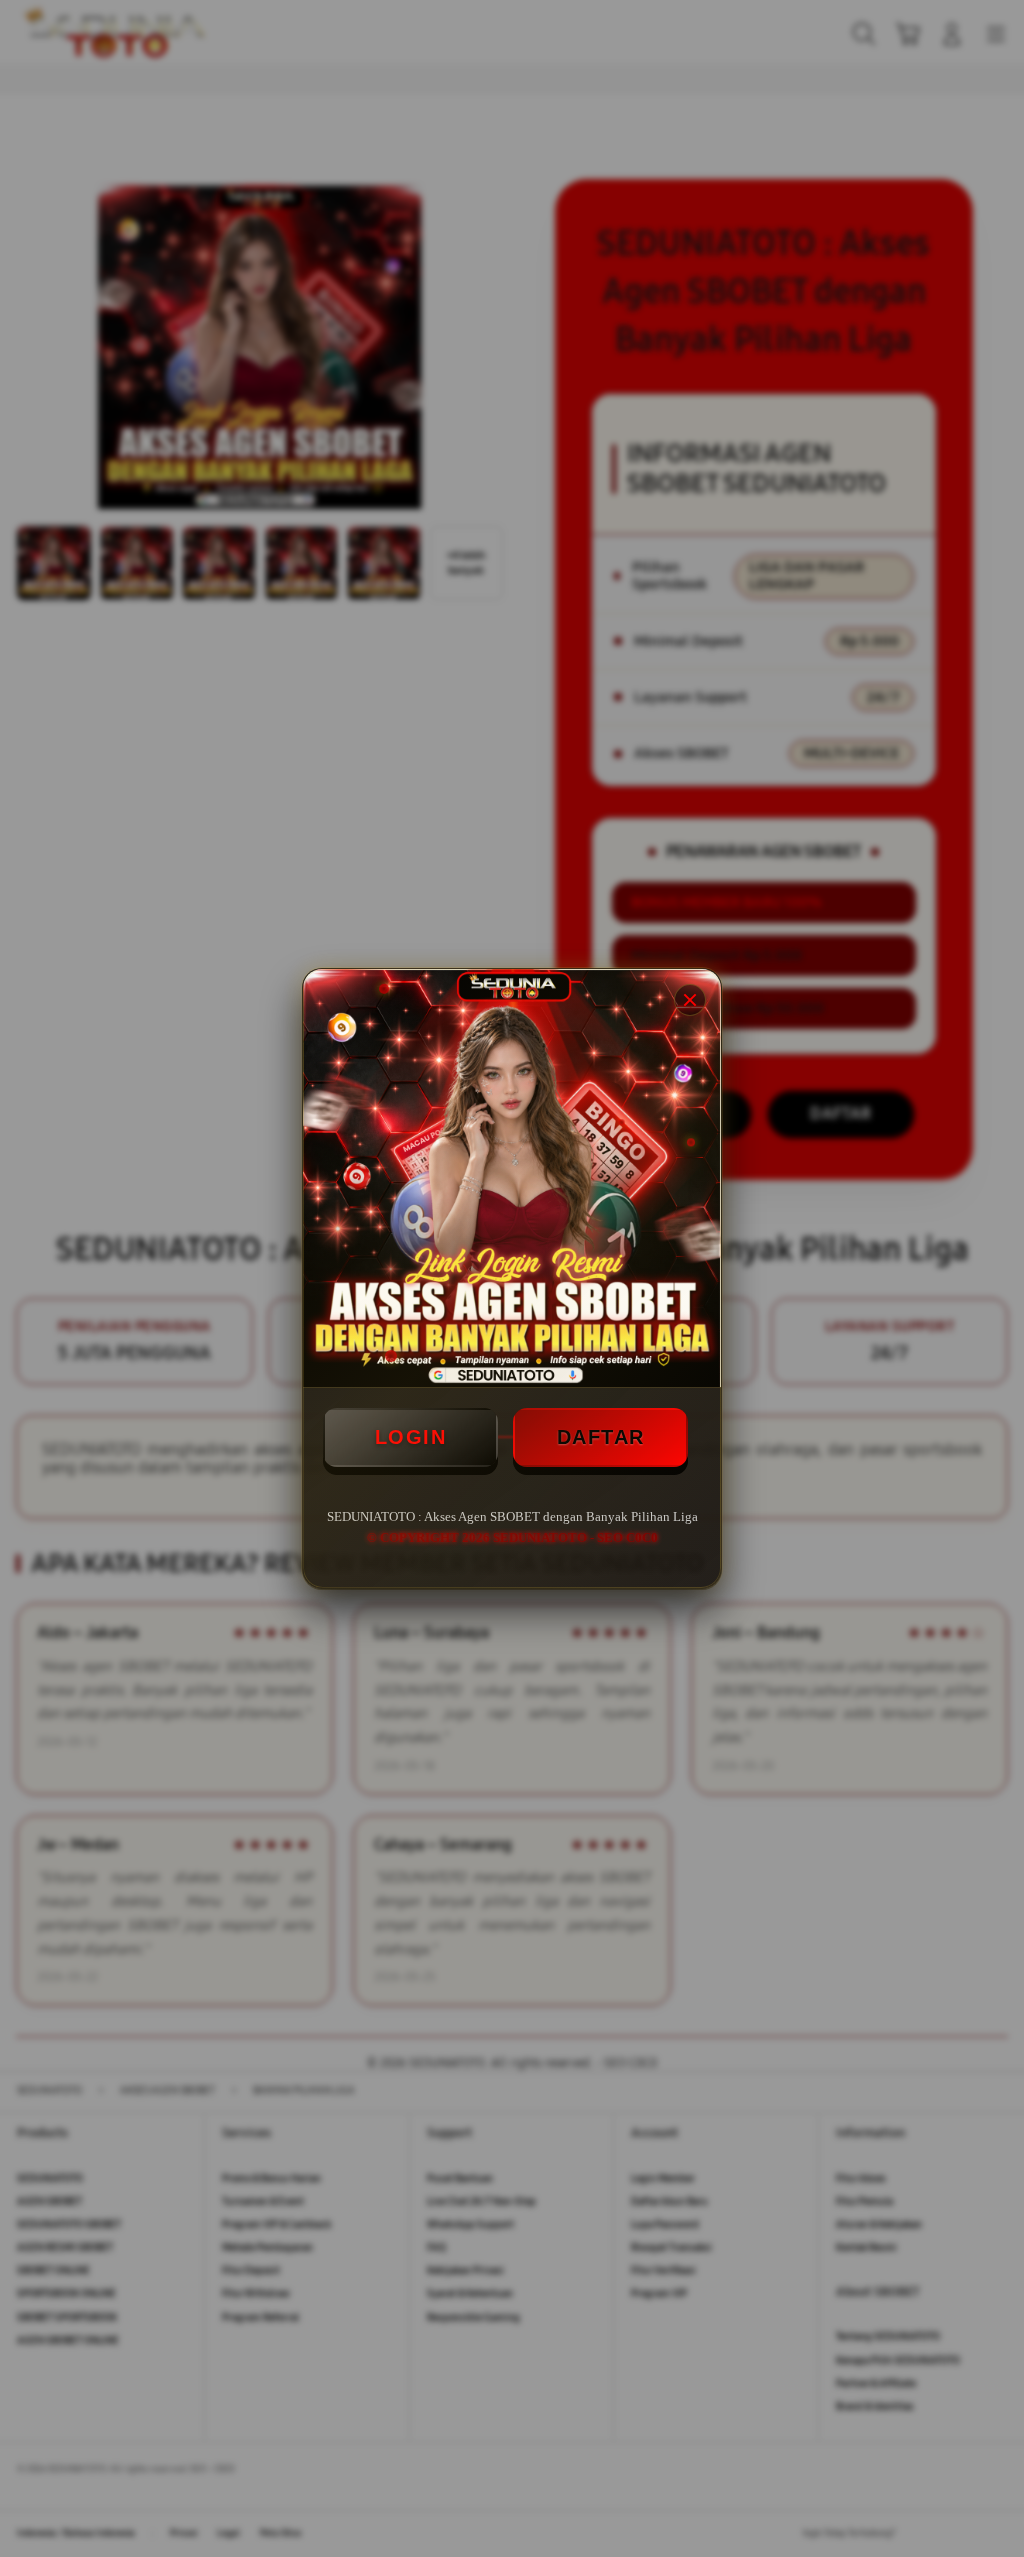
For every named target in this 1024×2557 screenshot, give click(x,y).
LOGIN (411, 1437)
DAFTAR (601, 1437)
